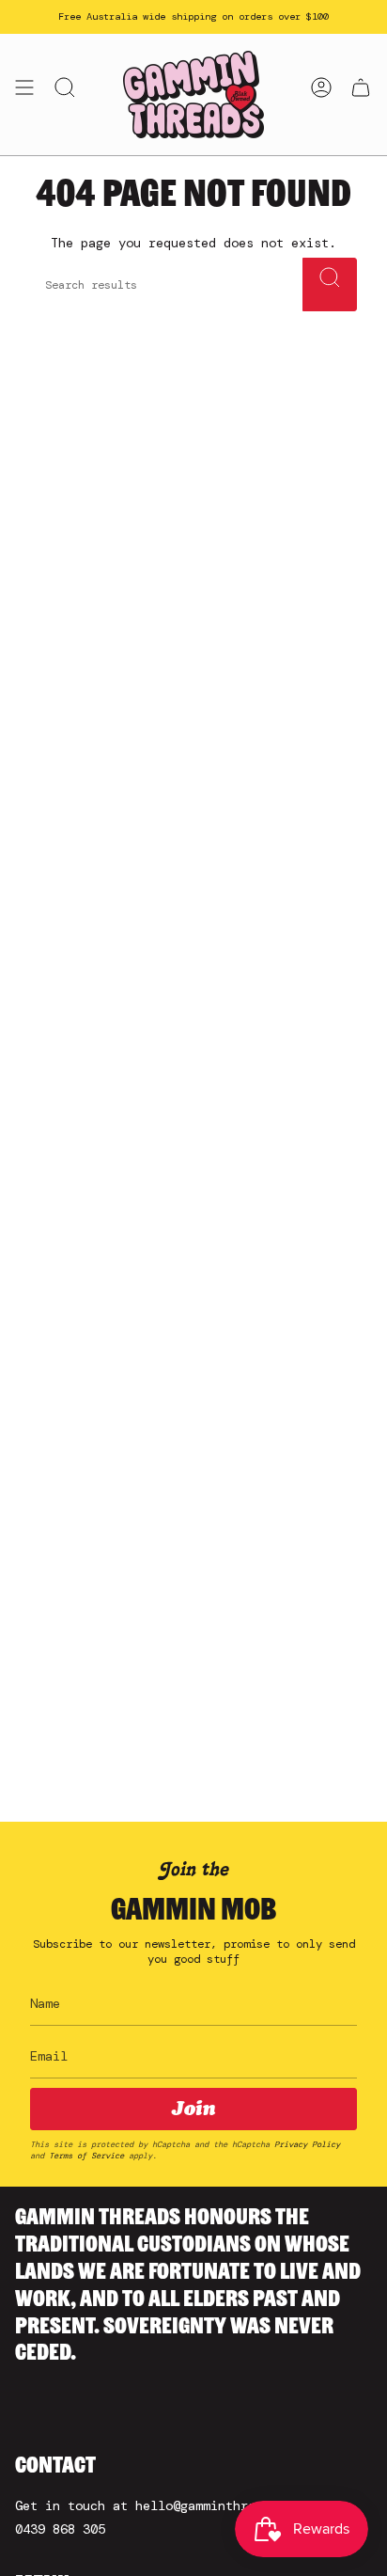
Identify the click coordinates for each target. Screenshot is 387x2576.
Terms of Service (86, 2156)
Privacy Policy (307, 2144)
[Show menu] (24, 95)
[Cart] (361, 95)
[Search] (330, 284)
